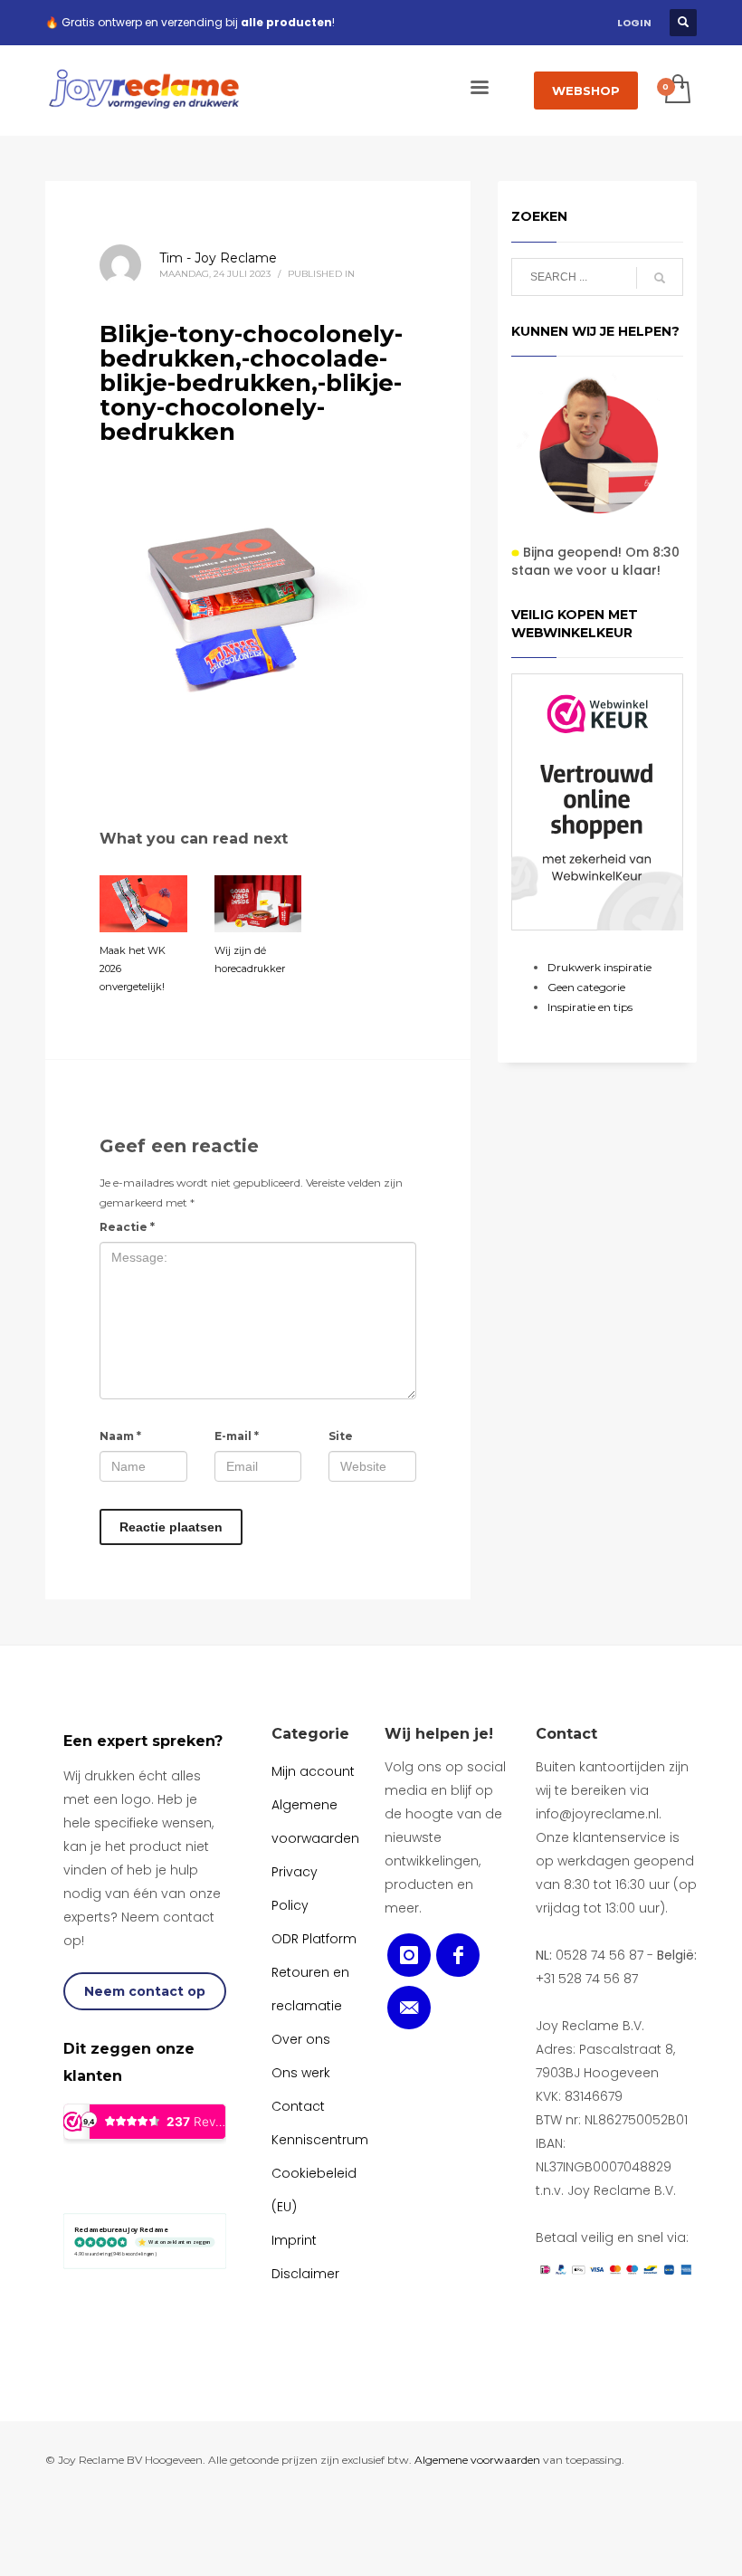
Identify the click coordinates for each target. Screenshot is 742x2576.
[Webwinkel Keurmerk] (597, 802)
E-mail (237, 1436)
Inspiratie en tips (590, 1007)
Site (341, 1436)
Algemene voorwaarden (477, 2460)
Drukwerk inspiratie (599, 967)
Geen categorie (586, 987)
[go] (660, 278)
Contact (566, 1734)
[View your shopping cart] (676, 91)
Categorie (310, 1734)
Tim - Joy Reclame (218, 258)
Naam (120, 1436)
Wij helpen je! (439, 1734)
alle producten (286, 22)
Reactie (127, 1227)
